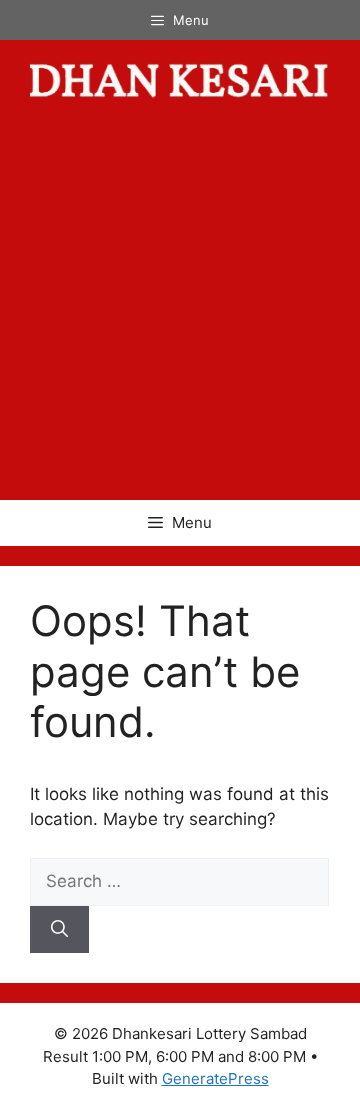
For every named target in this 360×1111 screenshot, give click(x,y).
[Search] (59, 930)
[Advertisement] (180, 310)
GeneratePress (215, 1078)
